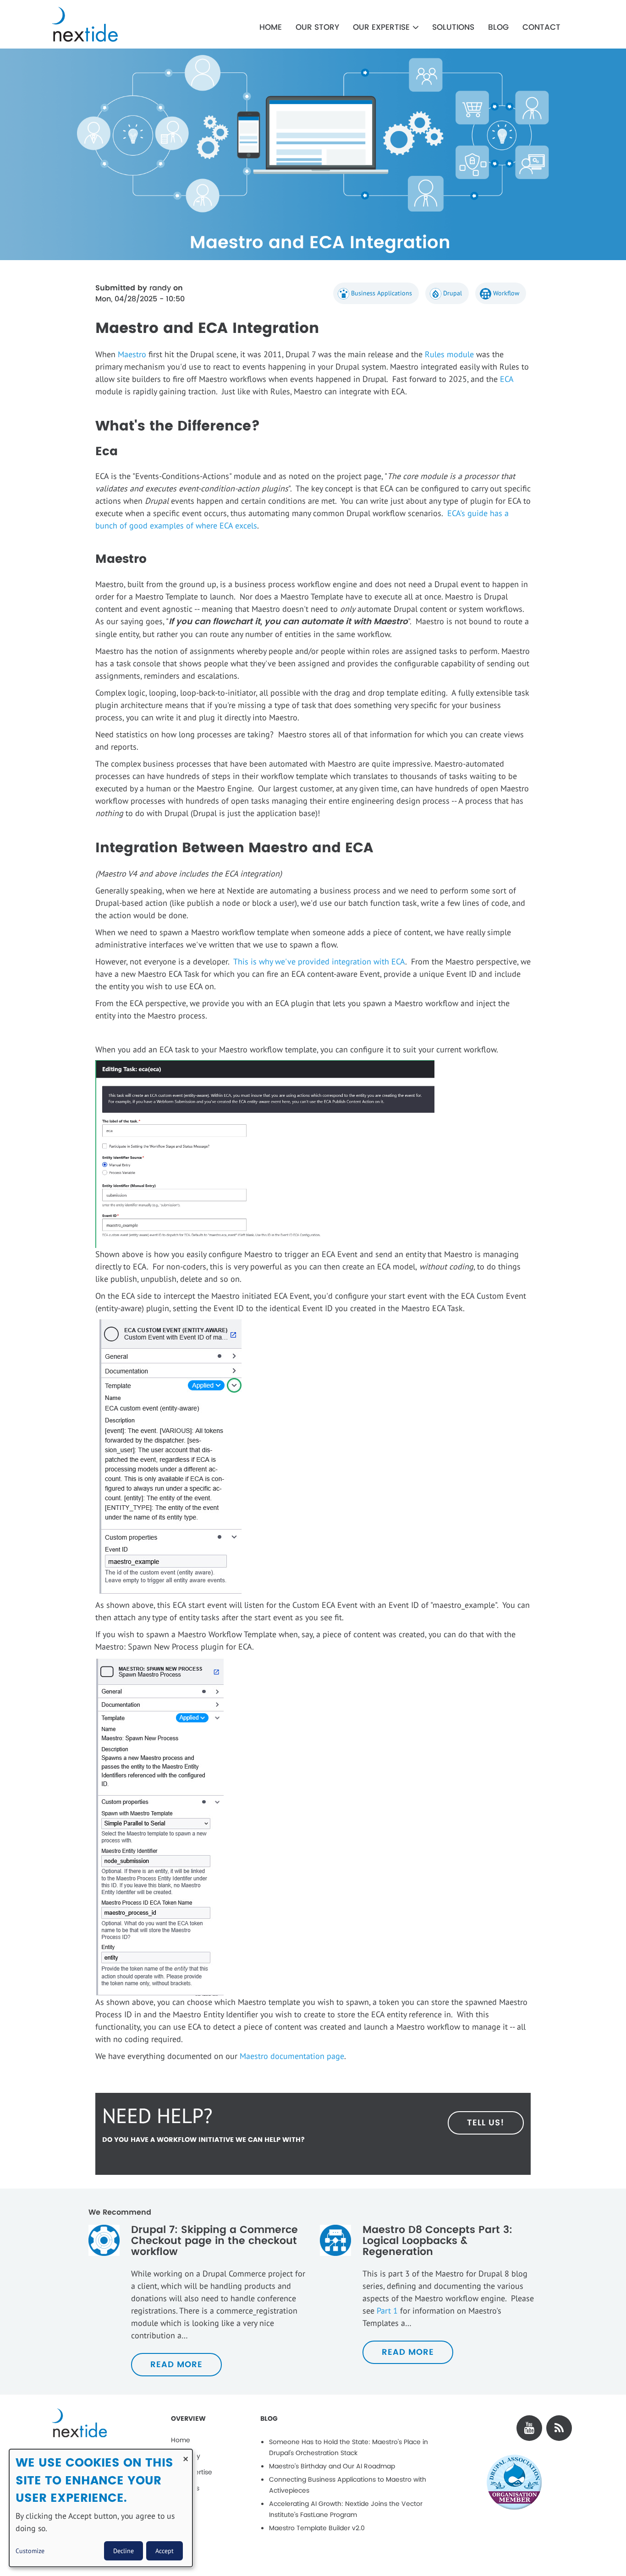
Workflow (506, 293)
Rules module (449, 354)
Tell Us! (486, 2123)
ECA (507, 379)
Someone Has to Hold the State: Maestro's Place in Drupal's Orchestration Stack (349, 2448)
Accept (165, 2551)
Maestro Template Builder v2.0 (317, 2528)
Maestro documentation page (292, 2056)
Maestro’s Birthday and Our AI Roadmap (332, 2466)
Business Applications (382, 293)
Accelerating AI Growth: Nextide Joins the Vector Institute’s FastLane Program (346, 2509)
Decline (124, 2551)
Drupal (453, 293)
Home (271, 27)
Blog (498, 27)
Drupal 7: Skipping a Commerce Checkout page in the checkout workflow (214, 2241)
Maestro (133, 354)
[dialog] (101, 2508)
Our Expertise (382, 27)
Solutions (453, 27)
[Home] (111, 24)
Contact (541, 27)
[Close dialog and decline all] (186, 2455)
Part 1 (387, 2311)
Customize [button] (30, 2551)
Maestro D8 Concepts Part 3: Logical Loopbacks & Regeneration (437, 2241)
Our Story (317, 27)
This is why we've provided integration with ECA (319, 961)
